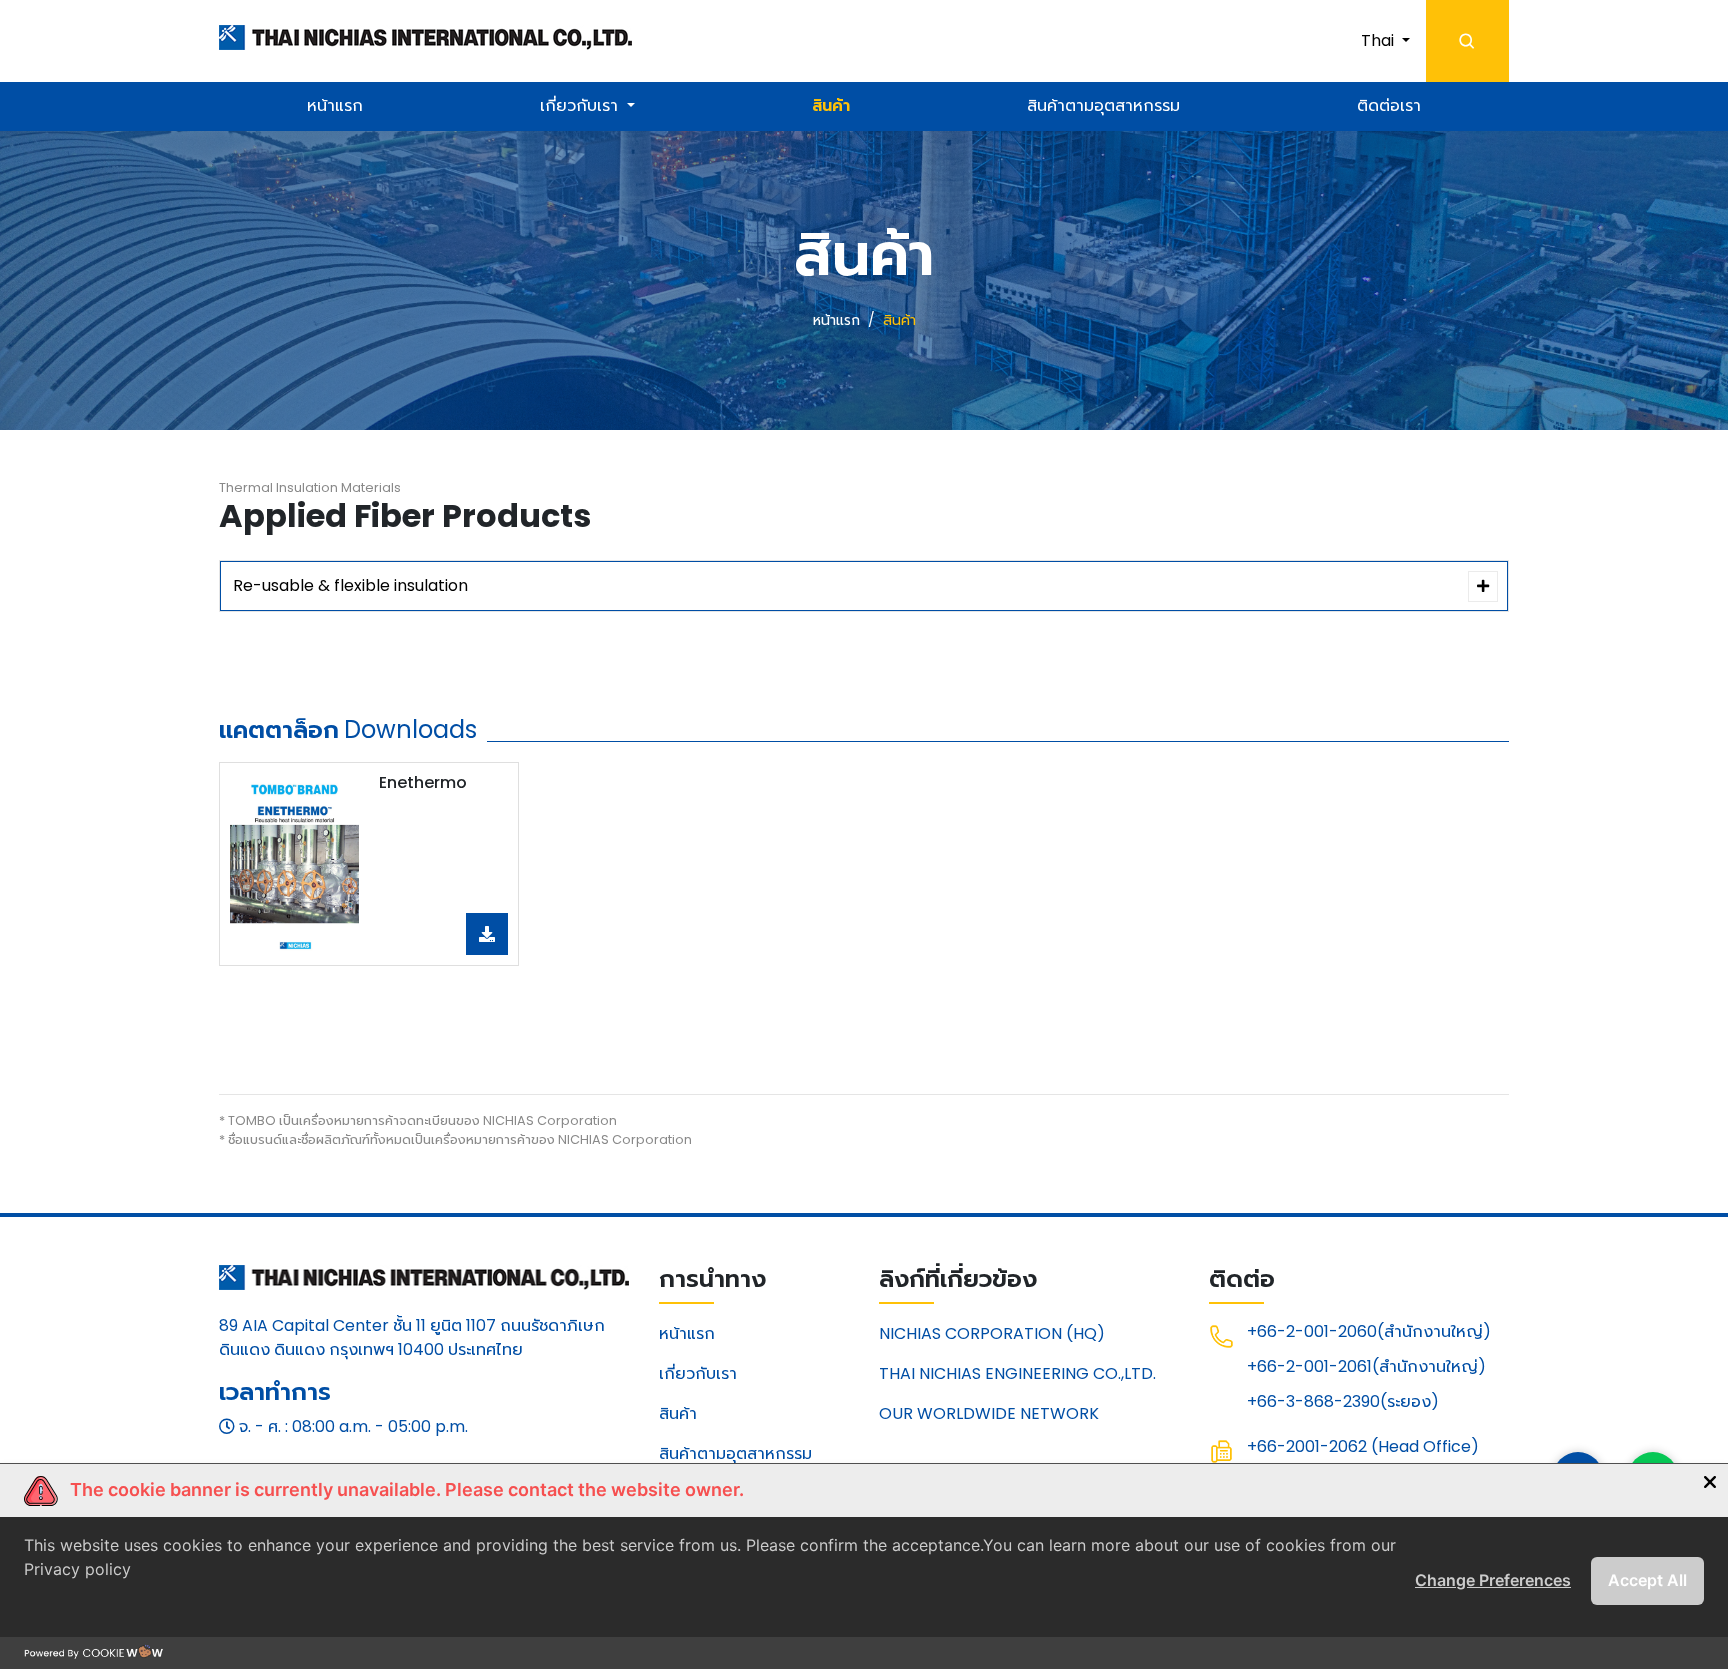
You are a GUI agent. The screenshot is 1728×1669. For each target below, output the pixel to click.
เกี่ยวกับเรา (698, 1373)
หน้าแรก (335, 105)
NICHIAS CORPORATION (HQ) (992, 1333)
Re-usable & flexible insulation (350, 585)
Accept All (1647, 1580)
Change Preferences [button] (1493, 1580)
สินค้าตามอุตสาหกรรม (1103, 105)
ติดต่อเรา (1389, 105)
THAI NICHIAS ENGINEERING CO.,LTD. (1017, 1373)
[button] (1385, 41)
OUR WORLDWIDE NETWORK (989, 1413)
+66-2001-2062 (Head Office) (1363, 1446)
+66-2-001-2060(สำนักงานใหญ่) (1369, 1331)
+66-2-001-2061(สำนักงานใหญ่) (1366, 1366)
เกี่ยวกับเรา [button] (581, 105)
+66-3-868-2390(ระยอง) (1343, 1401)
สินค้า (831, 105)
